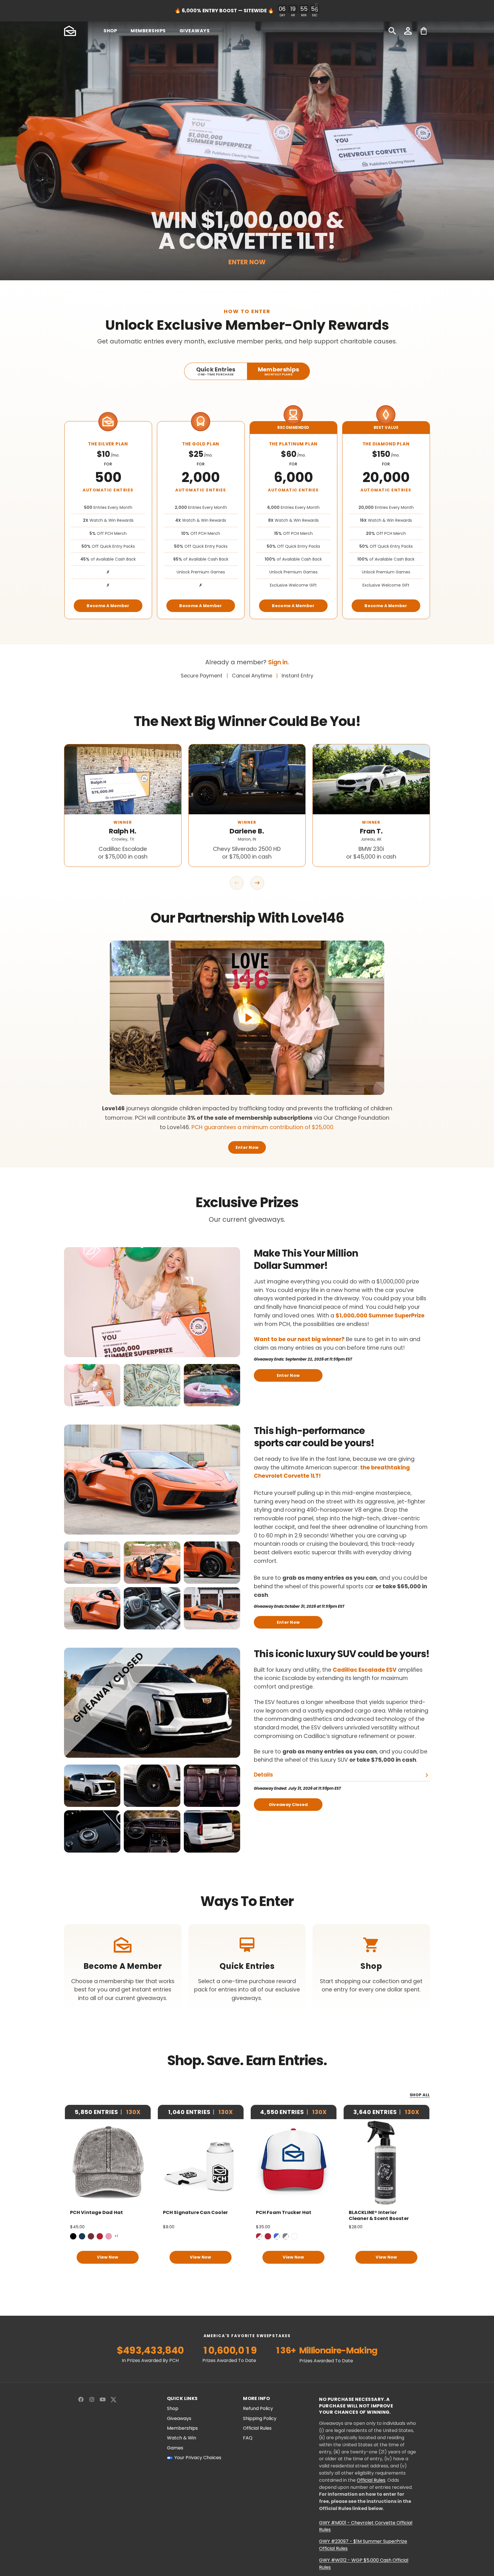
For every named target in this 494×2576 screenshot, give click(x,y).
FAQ (248, 2438)
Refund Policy (258, 2409)
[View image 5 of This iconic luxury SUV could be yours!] (152, 1831)
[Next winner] (257, 883)
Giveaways (179, 2419)
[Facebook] (81, 2399)
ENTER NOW (247, 262)
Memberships (182, 2428)
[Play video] (247, 1018)
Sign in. (279, 662)
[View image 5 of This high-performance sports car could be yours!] (152, 1608)
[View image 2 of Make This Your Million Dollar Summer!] (152, 1385)
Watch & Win (182, 2438)
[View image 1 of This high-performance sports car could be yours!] (92, 1563)
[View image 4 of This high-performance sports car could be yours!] (92, 1608)
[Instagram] (92, 2399)
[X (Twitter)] (113, 2399)
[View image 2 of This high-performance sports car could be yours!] (152, 1563)
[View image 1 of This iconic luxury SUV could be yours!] (92, 1786)
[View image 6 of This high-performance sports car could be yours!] (212, 1608)
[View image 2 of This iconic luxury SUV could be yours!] (152, 1786)
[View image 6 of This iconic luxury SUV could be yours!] (212, 1831)
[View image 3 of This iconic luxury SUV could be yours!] (212, 1786)
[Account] (408, 31)
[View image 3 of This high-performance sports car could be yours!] (212, 1563)
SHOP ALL (420, 2095)
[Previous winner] (237, 883)
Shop (173, 2409)
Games (175, 2448)
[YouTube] (103, 2399)
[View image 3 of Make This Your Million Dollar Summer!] (212, 1385)
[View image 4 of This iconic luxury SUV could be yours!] (92, 1831)
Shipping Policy (260, 2419)
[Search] (392, 31)
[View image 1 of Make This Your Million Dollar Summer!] (92, 1385)
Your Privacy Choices (198, 2458)
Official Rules (257, 2428)
